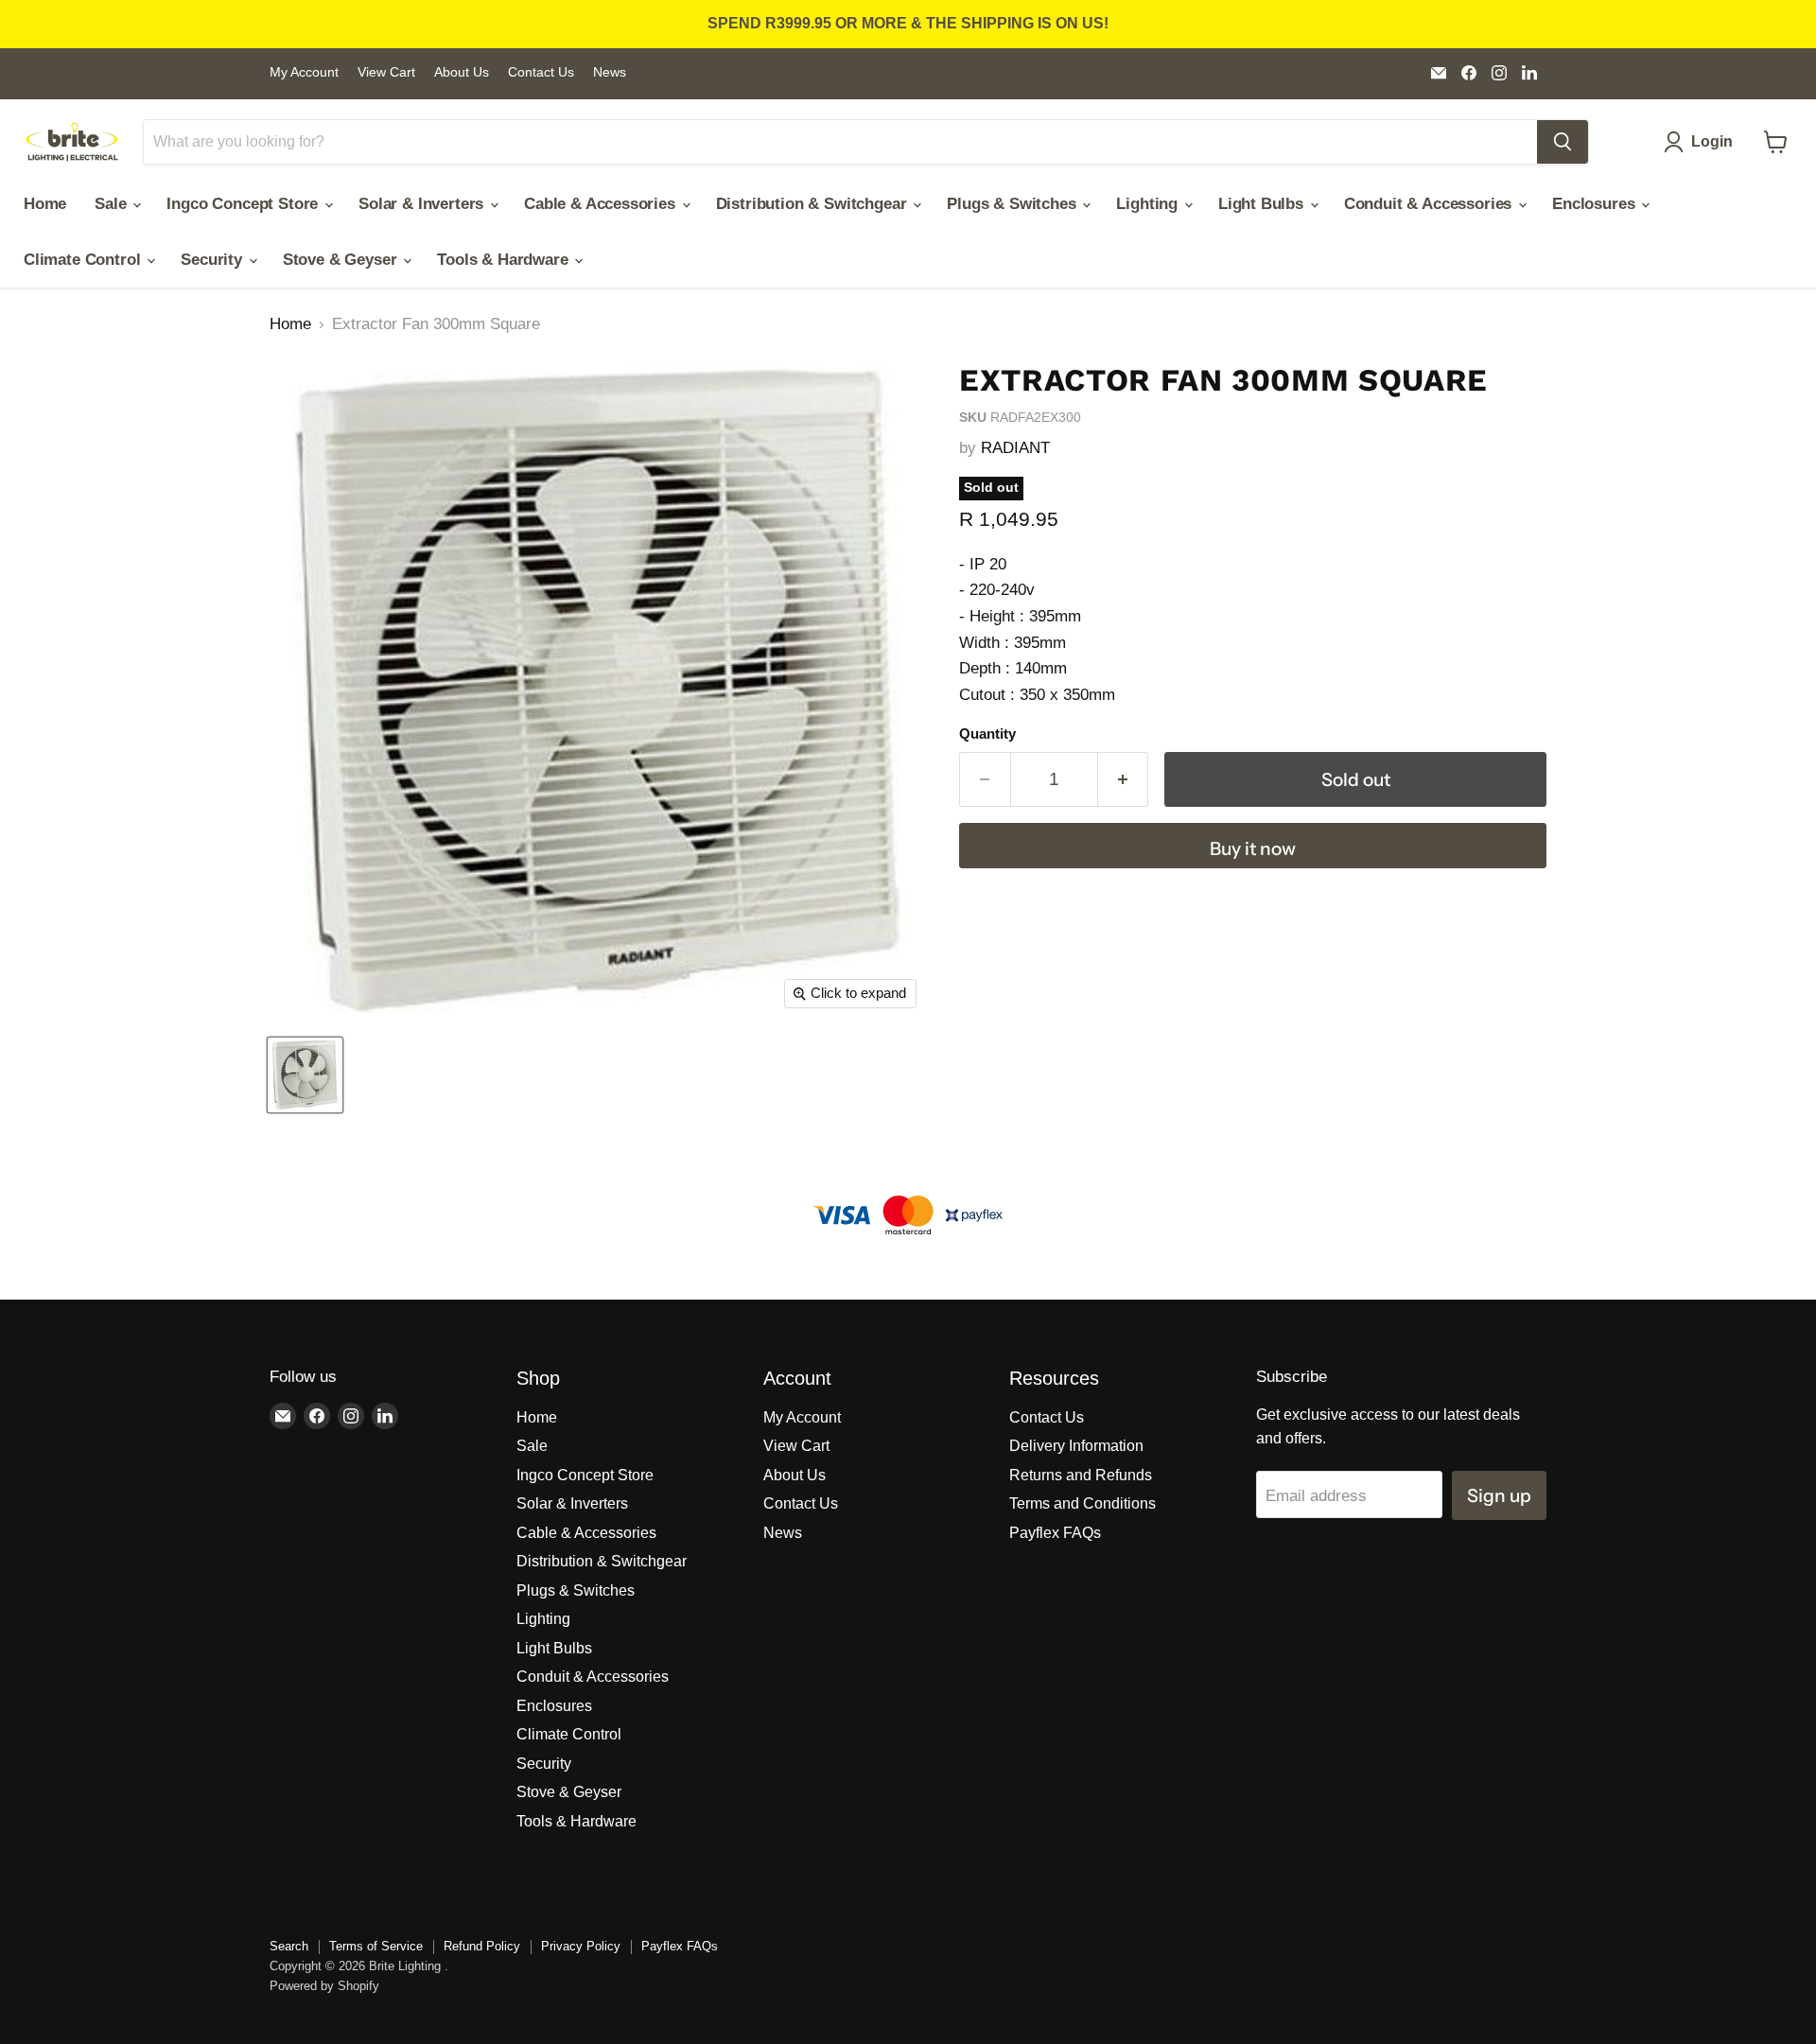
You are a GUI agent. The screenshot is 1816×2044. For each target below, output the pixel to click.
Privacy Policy (581, 1946)
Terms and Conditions (1083, 1503)
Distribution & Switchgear (814, 204)
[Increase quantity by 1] (1124, 779)
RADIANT (1015, 448)
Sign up (1499, 1495)
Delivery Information (1076, 1446)
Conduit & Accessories (1430, 204)
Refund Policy (482, 1946)
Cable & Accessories (602, 204)
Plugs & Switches (1013, 204)
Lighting (1149, 204)
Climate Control (84, 260)
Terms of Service (376, 1946)
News (610, 72)
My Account (304, 72)
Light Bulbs (1263, 204)
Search (289, 1946)
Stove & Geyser (342, 260)
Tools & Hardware (505, 260)
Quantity (987, 734)
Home (45, 204)
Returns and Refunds (1081, 1475)
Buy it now (1253, 848)
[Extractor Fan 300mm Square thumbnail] (305, 1075)
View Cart (386, 72)
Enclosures (1596, 204)
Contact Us (541, 72)
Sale (113, 204)
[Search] (1563, 142)
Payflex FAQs (1055, 1533)
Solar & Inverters (423, 204)
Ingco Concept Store (244, 204)
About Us (462, 72)
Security (213, 260)
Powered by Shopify (324, 1986)
